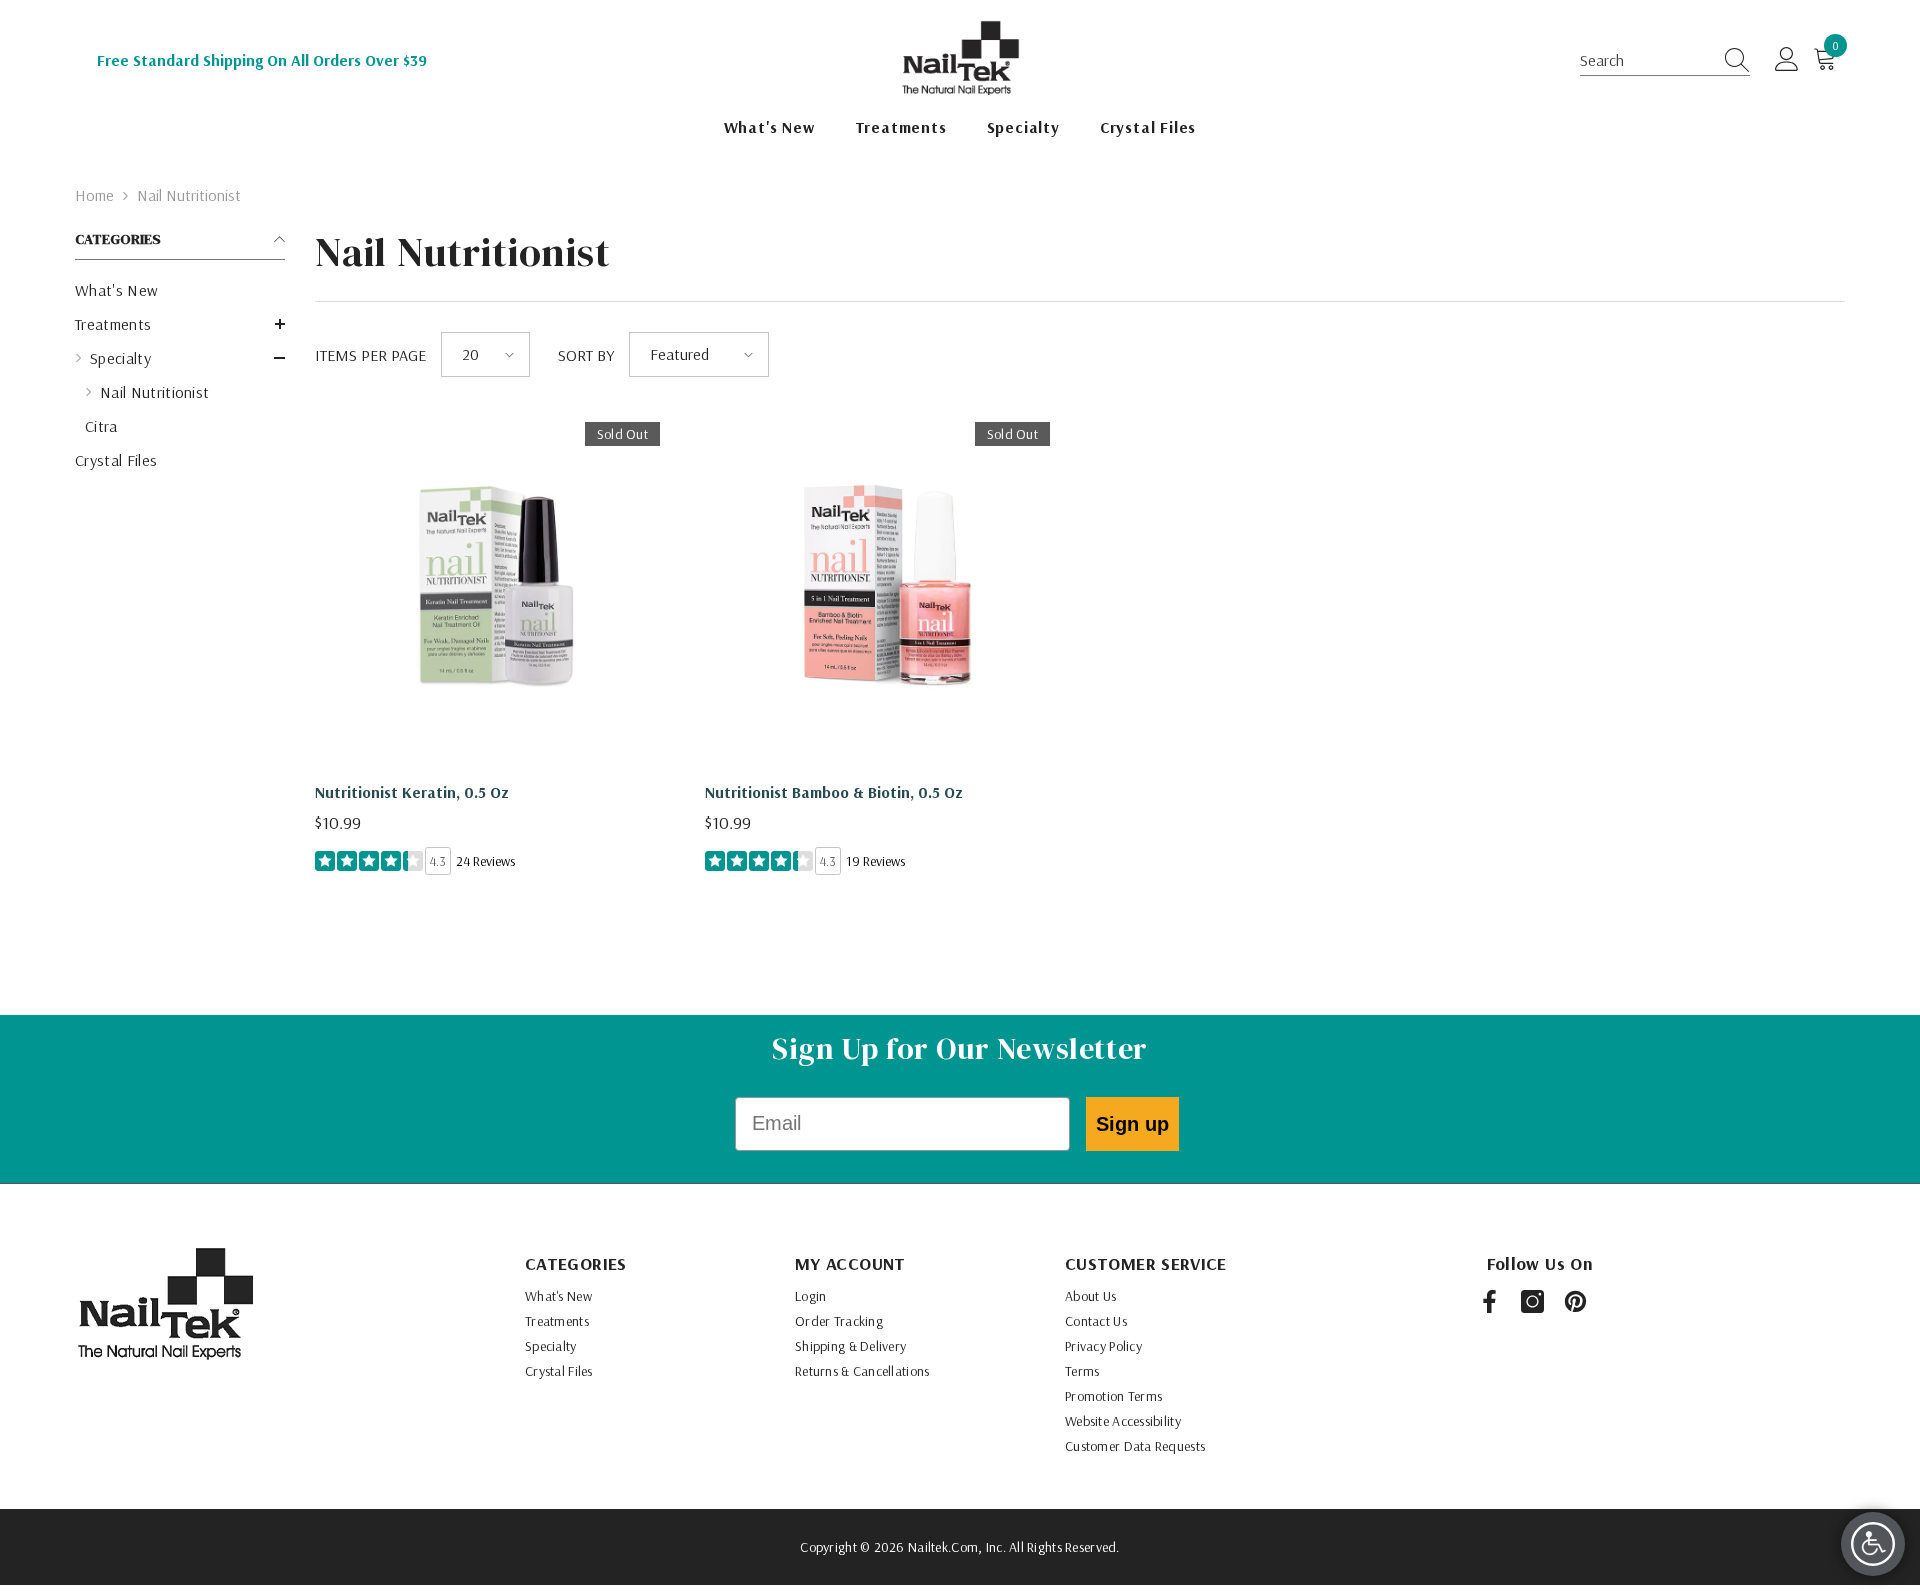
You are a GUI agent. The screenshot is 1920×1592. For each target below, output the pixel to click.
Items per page (370, 355)
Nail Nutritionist (189, 195)
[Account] (1787, 60)
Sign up (1132, 1124)
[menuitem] (180, 290)
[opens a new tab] (1489, 1301)
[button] (1665, 60)
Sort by (586, 355)
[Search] (1731, 60)
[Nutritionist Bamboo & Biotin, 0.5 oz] (885, 587)
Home (94, 195)
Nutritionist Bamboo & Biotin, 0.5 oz (834, 792)
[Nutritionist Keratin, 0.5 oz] (495, 587)
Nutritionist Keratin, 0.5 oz (412, 792)
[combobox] (1646, 60)
